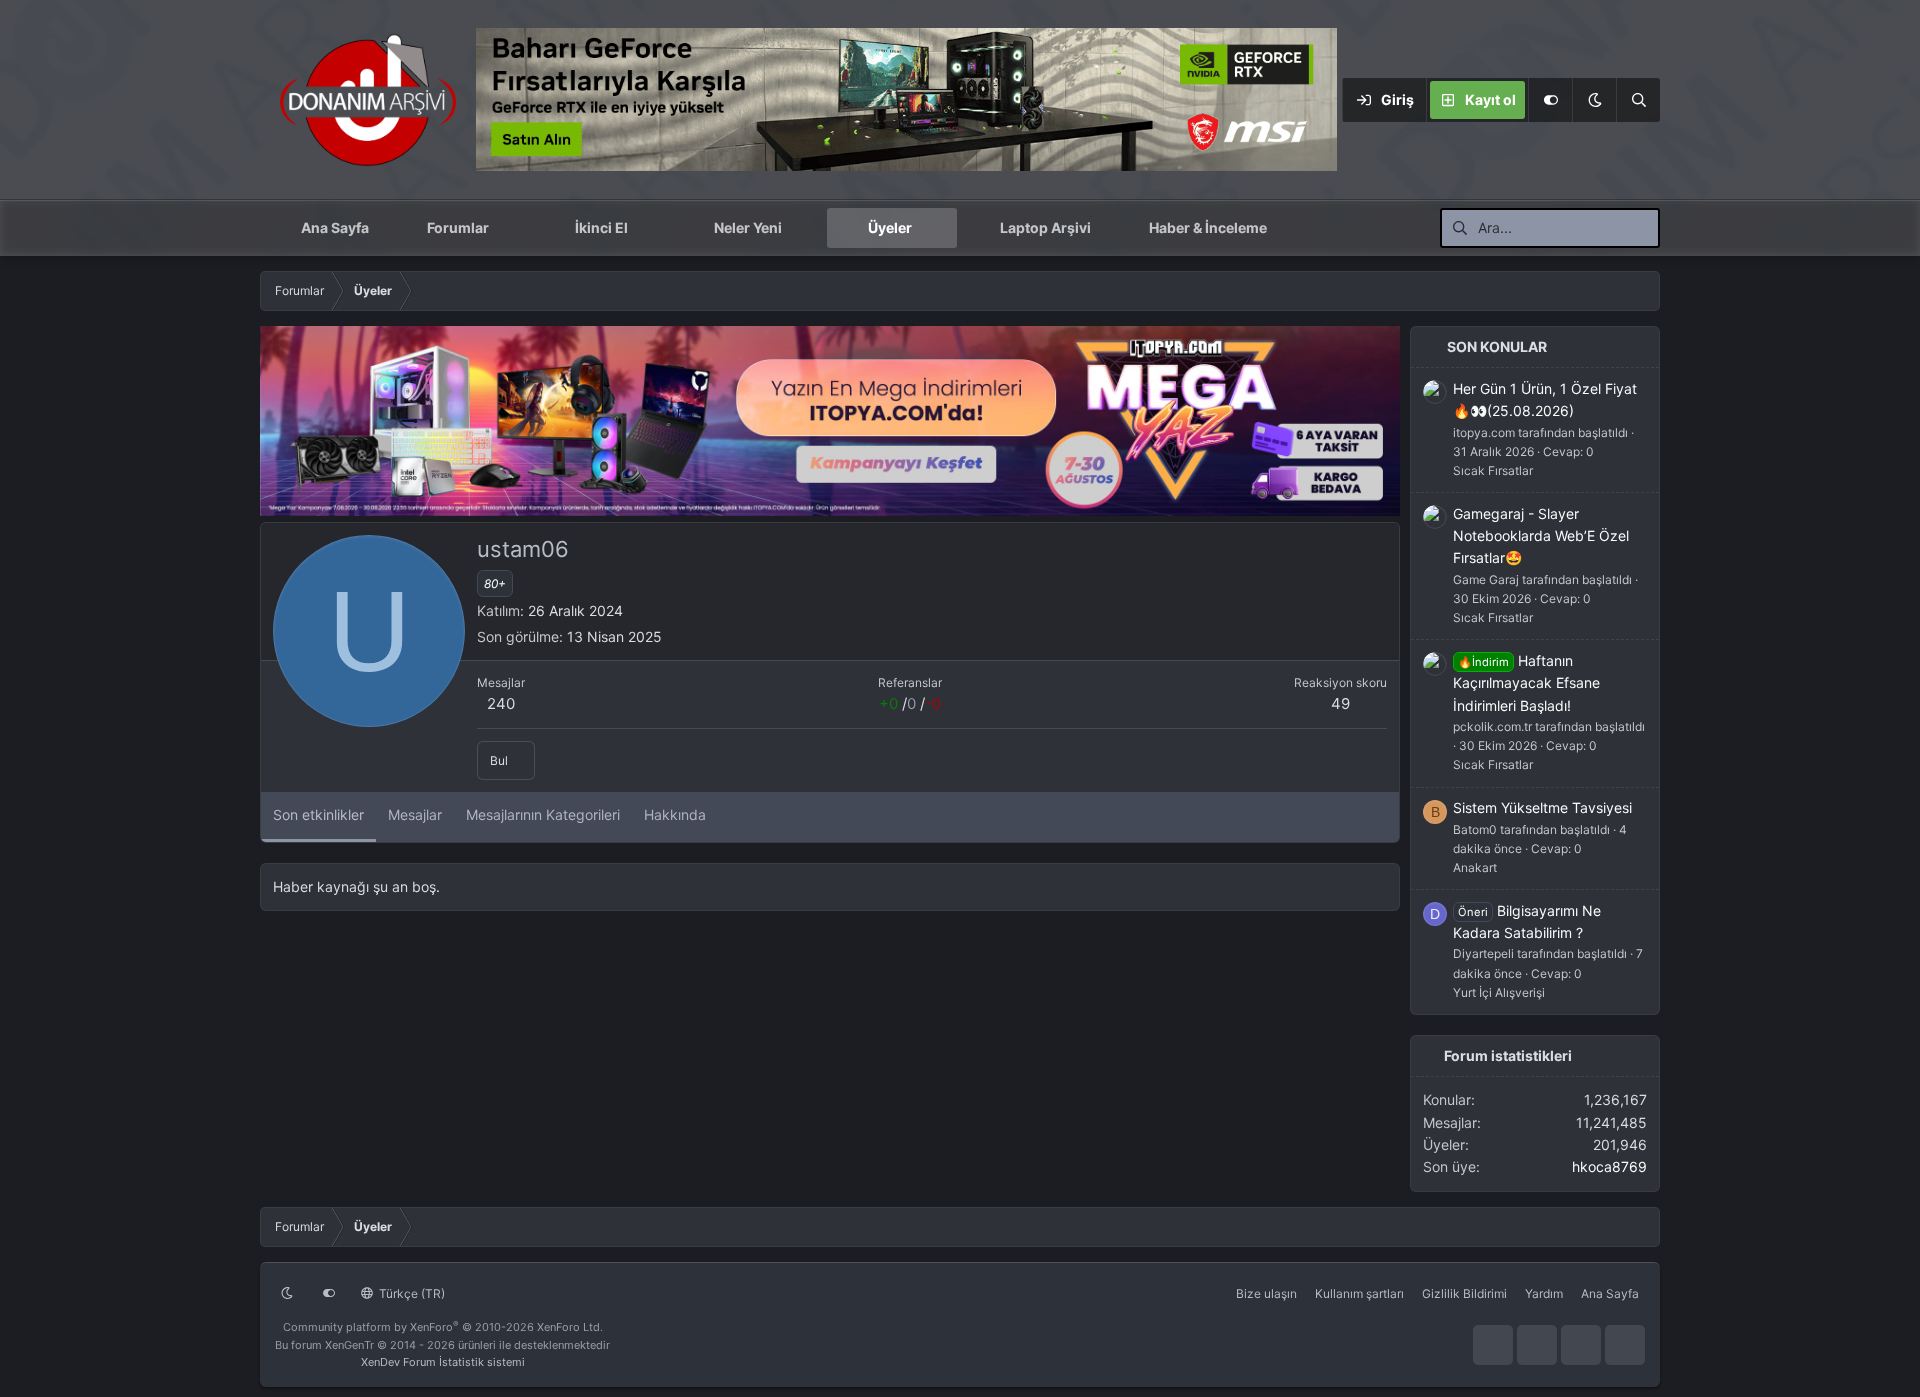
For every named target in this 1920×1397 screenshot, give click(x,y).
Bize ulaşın (1266, 1293)
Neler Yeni (748, 227)
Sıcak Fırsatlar (1493, 470)
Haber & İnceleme (1208, 227)
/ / (910, 703)
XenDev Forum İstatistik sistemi (443, 1362)
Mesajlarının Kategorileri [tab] (543, 814)
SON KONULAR (1497, 346)
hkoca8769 (1609, 1166)
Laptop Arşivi (1045, 227)
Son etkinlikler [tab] (318, 814)
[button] (1594, 100)
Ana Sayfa (335, 227)
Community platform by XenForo (443, 1327)
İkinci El (601, 227)
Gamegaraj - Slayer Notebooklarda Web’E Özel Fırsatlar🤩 (1541, 536)
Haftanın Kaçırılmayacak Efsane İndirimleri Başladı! (1526, 683)
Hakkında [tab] (675, 814)
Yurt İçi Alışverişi (1499, 992)
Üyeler (890, 227)
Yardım (1544, 1293)
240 (501, 703)
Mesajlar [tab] (415, 814)
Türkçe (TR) (410, 1293)
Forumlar (458, 227)
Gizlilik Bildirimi (1464, 1293)
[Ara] (1638, 100)
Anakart (1475, 867)
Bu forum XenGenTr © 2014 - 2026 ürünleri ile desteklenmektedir (442, 1345)
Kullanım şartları (1359, 1293)
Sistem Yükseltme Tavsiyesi (1542, 807)
